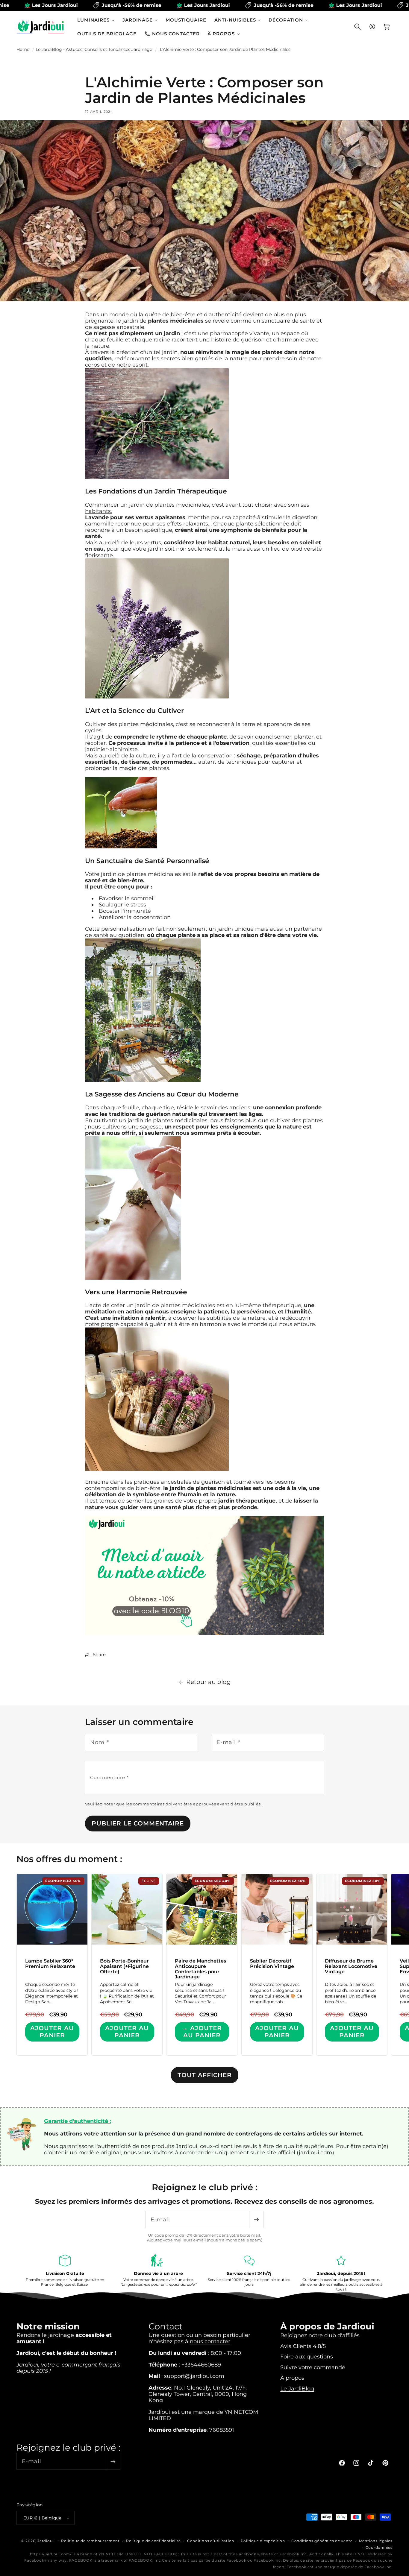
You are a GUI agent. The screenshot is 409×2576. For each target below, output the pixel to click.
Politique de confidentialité (153, 2541)
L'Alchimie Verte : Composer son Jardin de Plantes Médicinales (225, 49)
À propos (292, 2378)
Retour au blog (209, 1682)
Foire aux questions (307, 2356)
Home (23, 49)
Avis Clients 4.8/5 (303, 2346)
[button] (96, 20)
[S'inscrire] (256, 2219)
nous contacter (210, 2341)
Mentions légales (376, 2541)
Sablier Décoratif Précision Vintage (272, 1964)
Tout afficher (205, 2075)
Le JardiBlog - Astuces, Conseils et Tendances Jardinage (94, 49)
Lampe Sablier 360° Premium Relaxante (50, 1964)
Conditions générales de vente (322, 2541)
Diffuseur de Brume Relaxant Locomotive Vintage (351, 1966)
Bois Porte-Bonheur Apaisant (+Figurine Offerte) (124, 1966)
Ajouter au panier (52, 2032)
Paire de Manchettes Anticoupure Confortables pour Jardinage (200, 1969)
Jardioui (46, 2541)
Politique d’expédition (263, 2541)
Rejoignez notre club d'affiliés (320, 2335)
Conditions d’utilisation (211, 2541)
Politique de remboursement (90, 2541)
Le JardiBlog (297, 2389)
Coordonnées (379, 2547)
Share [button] (99, 1654)
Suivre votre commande (313, 2367)
